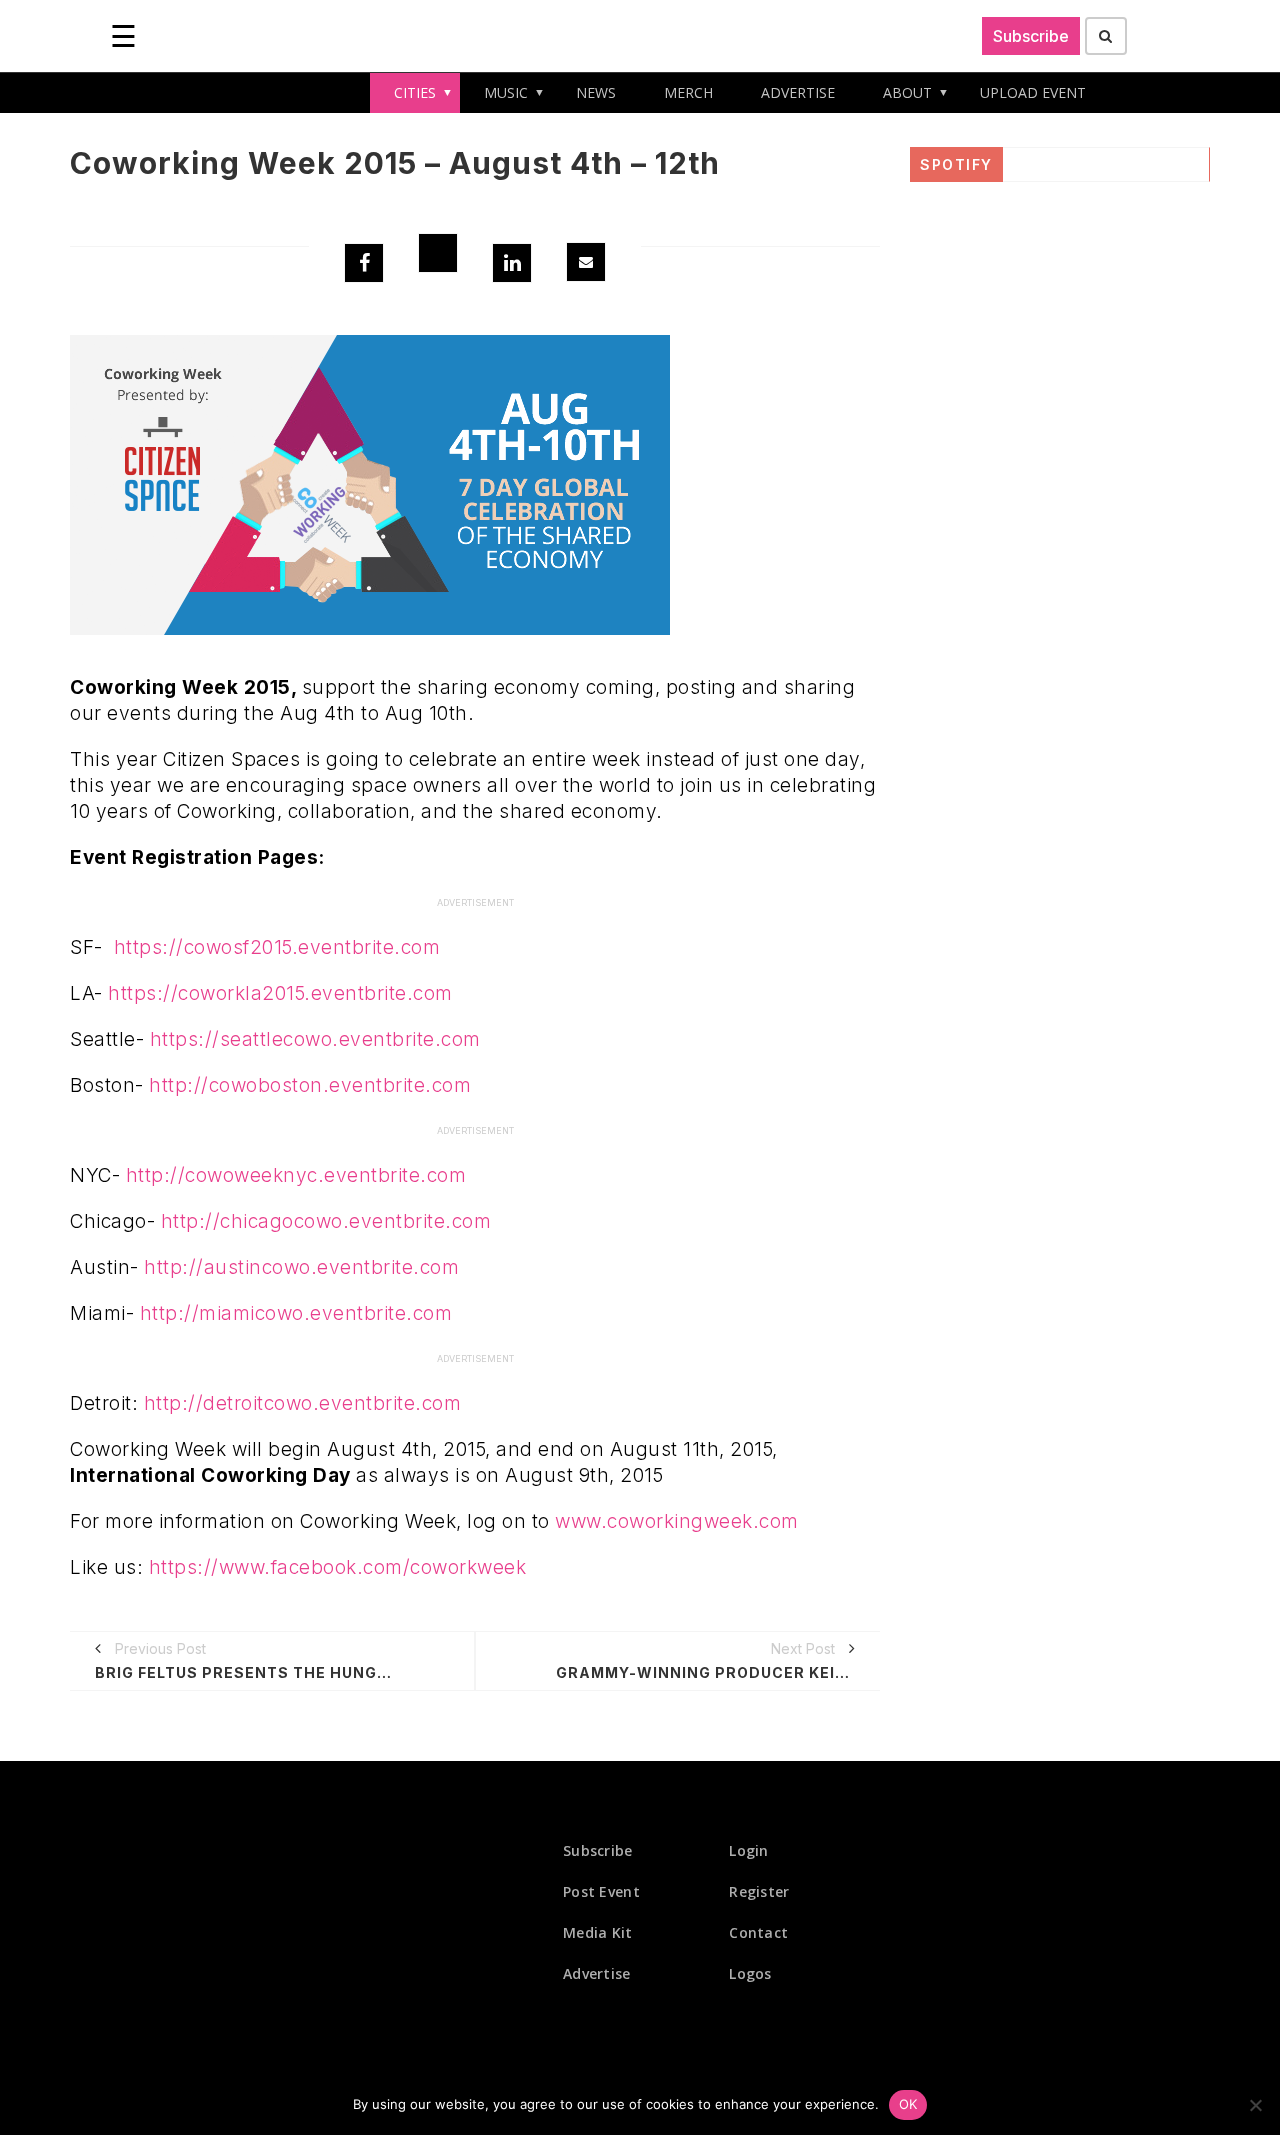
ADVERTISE (798, 92)
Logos (750, 1973)
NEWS (596, 92)
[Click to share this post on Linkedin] (512, 263)
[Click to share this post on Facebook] (364, 263)
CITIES (415, 92)
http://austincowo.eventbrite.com (301, 1267)
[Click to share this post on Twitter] (438, 253)
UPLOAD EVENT (1033, 92)
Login (749, 1850)
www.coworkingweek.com (677, 1521)
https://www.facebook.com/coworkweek (338, 1567)
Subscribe (1031, 36)
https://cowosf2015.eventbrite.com (277, 947)
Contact (758, 1932)
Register (759, 1891)
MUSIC (506, 92)
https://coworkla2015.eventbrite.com (280, 993)
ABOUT (907, 92)
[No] (1255, 2105)
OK (908, 2104)
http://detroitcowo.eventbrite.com (303, 1403)
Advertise (597, 1973)
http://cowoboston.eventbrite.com (310, 1085)
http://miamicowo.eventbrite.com (296, 1313)
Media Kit (598, 1932)
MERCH (688, 92)
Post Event (601, 1891)
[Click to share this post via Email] (586, 262)
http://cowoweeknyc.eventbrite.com (296, 1175)
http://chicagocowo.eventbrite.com (326, 1221)
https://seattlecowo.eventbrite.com (315, 1039)
